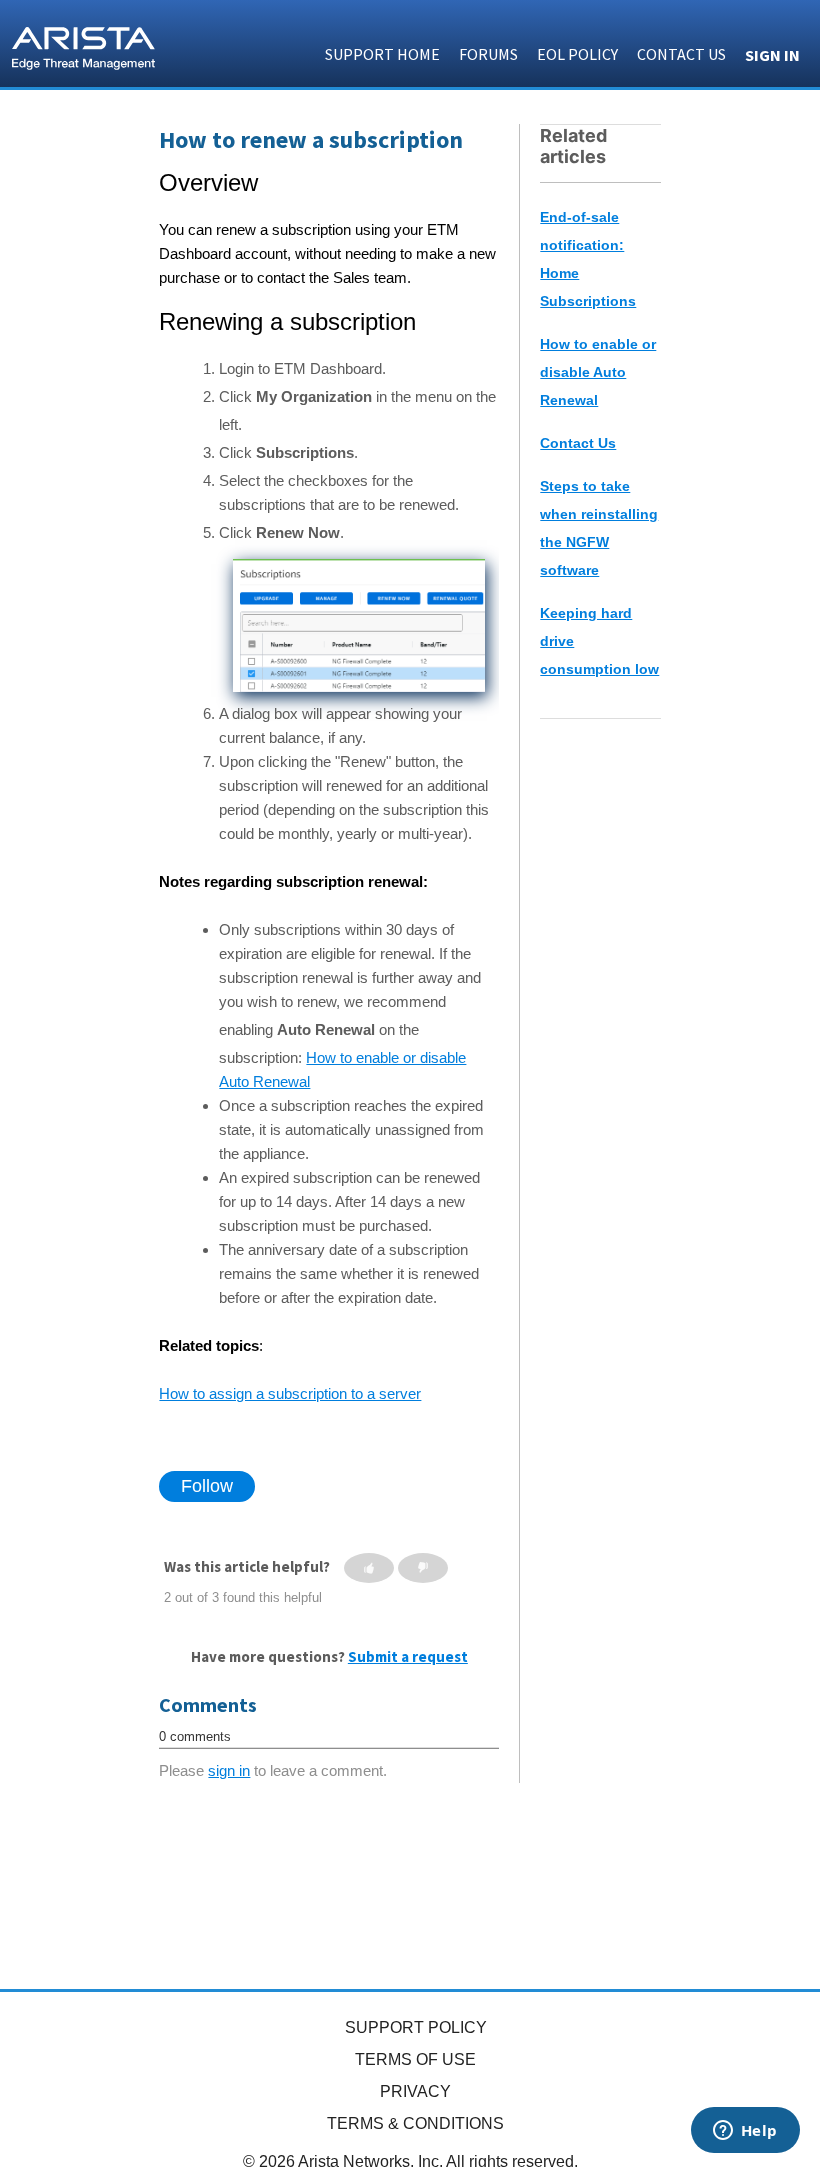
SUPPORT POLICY (416, 2027)
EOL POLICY (577, 54)
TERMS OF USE (415, 2059)
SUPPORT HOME (382, 54)
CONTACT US (681, 54)
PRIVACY (415, 2091)
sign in (229, 1770)
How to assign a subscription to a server (290, 1393)
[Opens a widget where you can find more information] (745, 2132)
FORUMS (488, 54)
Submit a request (408, 1656)
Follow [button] (207, 1486)
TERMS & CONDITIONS (415, 2123)
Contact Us (578, 443)
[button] (369, 1568)
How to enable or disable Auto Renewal (598, 372)
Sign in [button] (772, 55)
